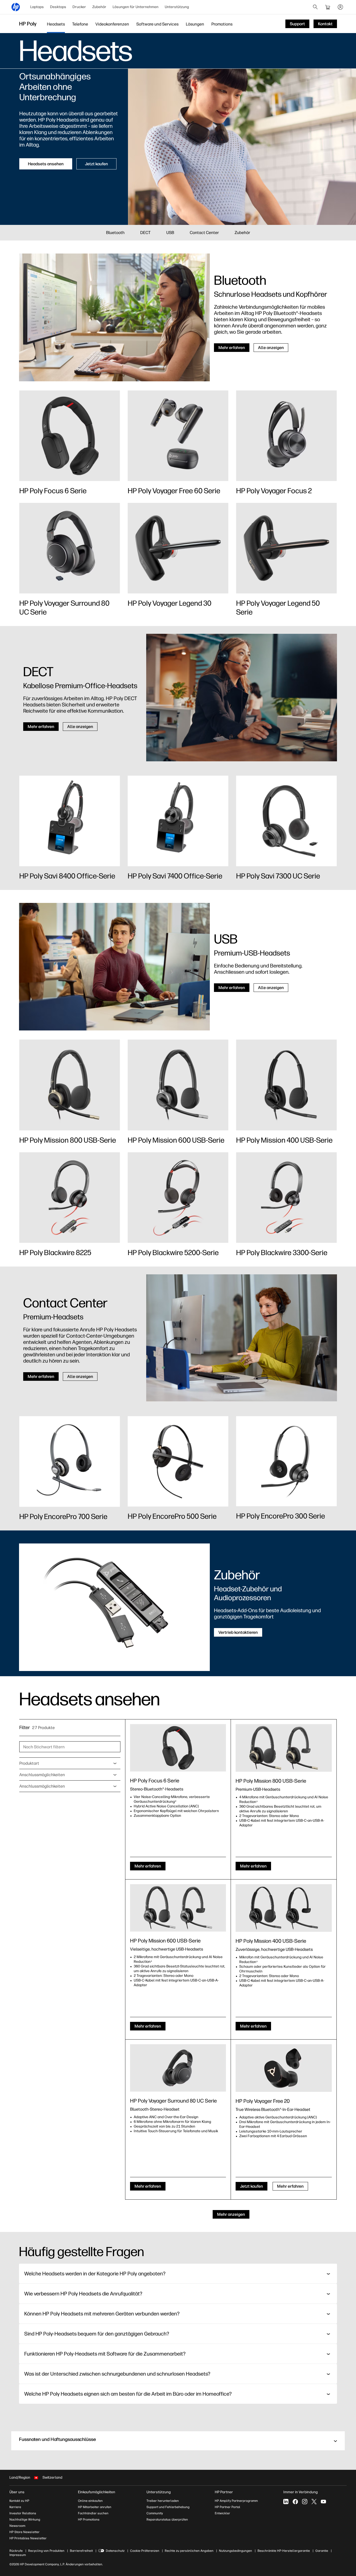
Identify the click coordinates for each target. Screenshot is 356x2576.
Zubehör (99, 7)
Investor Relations (23, 2513)
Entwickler (222, 2513)
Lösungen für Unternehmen (136, 7)
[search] (315, 7)
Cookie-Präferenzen (145, 2551)
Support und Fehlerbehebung (168, 2507)
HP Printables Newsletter (28, 2538)
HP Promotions (89, 2520)
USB (170, 233)
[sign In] (340, 7)
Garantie (322, 2551)
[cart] (328, 7)
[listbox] (70, 1763)
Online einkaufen (90, 2501)
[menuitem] (37, 7)
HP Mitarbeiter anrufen (95, 2507)
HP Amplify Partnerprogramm (236, 2501)
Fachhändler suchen (93, 2513)
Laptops (37, 7)
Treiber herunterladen (163, 2501)
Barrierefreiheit (81, 2551)
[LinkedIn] (286, 2502)
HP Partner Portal (228, 2507)
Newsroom (17, 2526)
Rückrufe (16, 2551)
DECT (145, 233)
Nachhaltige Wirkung (25, 2520)
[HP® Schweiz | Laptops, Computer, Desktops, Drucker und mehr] (16, 7)
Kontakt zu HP (19, 2501)
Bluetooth (115, 233)
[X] (314, 2502)
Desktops (58, 7)
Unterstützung (177, 7)
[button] (178, 2441)
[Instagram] (305, 2502)
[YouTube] (323, 2502)
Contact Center (204, 233)
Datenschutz (115, 2551)
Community (155, 2513)
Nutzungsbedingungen (235, 2551)
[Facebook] (295, 2502)
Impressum (18, 2555)
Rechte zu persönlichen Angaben (189, 2551)
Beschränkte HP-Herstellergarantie (284, 2551)
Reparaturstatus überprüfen (167, 2520)
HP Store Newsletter (24, 2532)
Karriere (15, 2507)
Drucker (79, 7)
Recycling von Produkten (46, 2551)
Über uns (17, 2492)
